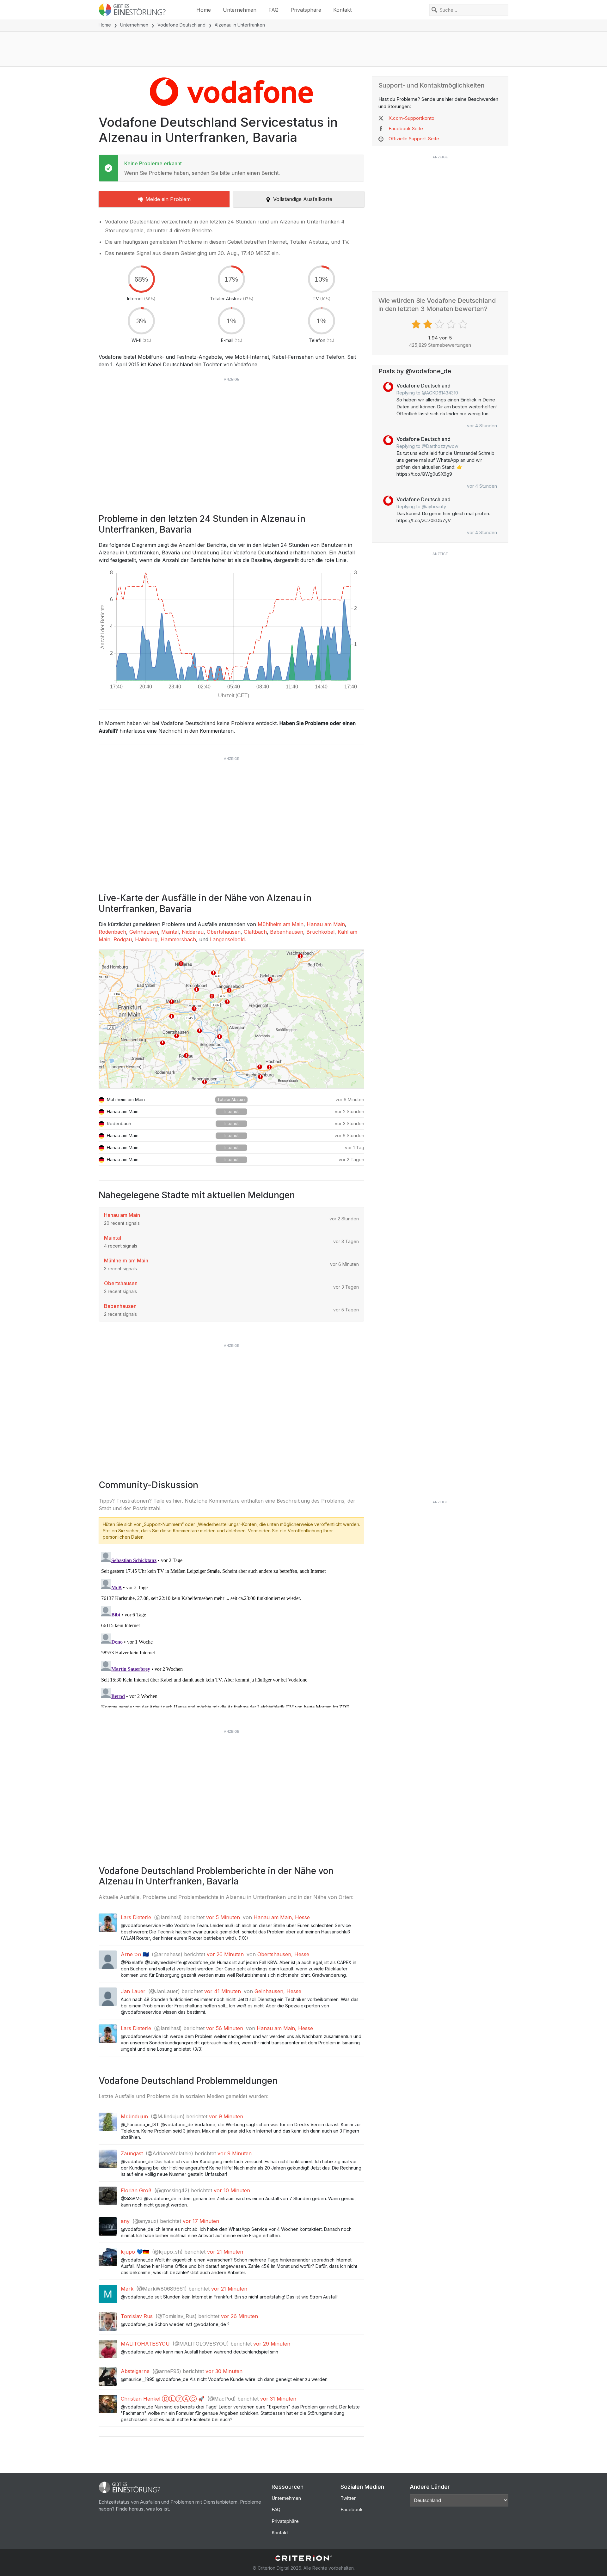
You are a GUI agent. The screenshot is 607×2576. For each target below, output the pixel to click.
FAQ (273, 10)
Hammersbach (178, 939)
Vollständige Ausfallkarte (303, 199)
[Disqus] (231, 1628)
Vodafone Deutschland (181, 25)
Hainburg (146, 939)
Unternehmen (240, 10)
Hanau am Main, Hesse (282, 1917)
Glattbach (255, 932)
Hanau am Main (326, 924)
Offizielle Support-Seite (414, 139)
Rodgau (123, 939)
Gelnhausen (144, 932)
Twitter (348, 2498)
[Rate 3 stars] (440, 324)
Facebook (352, 2509)
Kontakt (342, 10)
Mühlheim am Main (281, 924)
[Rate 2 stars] (429, 324)
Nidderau (193, 932)
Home (204, 10)
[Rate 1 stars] (417, 324)
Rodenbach (112, 932)
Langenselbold (227, 939)
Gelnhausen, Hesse (278, 1991)
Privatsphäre (306, 10)
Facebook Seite (406, 128)
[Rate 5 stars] (464, 324)
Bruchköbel (320, 932)
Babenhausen (287, 932)
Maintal (170, 932)
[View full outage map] (231, 1019)
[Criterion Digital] (303, 2558)
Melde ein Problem (168, 199)
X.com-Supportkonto (411, 118)
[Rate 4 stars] (452, 324)
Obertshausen (224, 932)
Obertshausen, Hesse (283, 1954)
